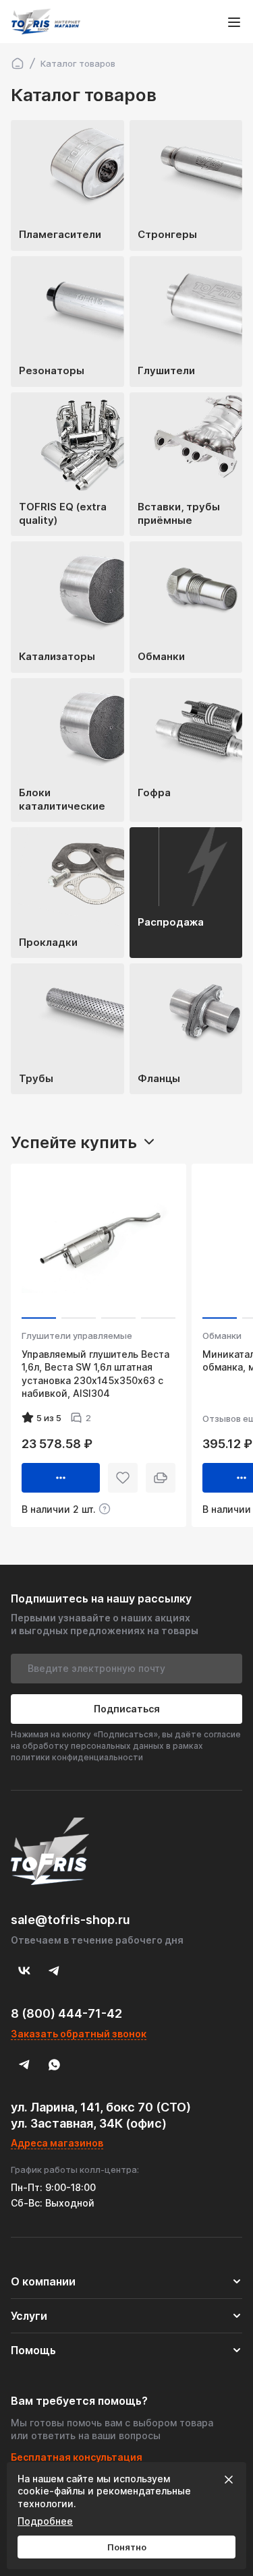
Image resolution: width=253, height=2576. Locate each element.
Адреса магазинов (57, 2143)
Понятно (127, 2547)
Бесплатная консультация (77, 2457)
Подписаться (127, 1709)
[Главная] (18, 63)
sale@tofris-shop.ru (71, 1920)
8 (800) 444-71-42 (66, 2013)
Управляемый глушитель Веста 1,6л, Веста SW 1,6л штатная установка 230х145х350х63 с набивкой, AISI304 (95, 1374)
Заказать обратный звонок (79, 2034)
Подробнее (45, 2521)
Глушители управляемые (77, 1336)
